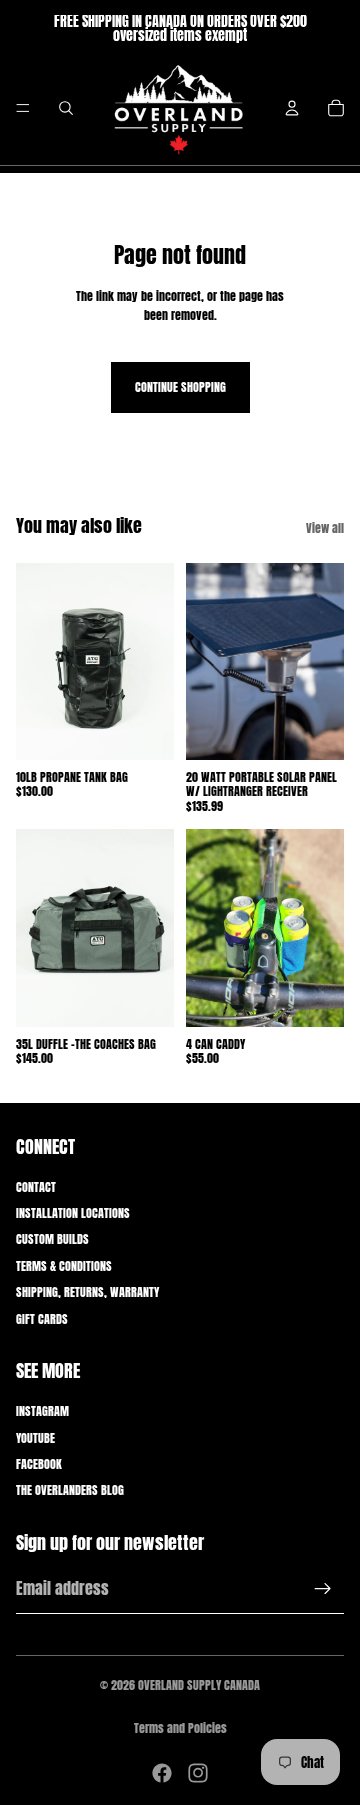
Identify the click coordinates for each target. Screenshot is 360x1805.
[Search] (66, 108)
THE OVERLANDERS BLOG (70, 1490)
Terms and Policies (180, 1728)
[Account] (292, 108)
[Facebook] (162, 1773)
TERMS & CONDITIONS (64, 1266)
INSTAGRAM (42, 1411)
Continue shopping (180, 387)
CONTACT (36, 1187)
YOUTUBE (35, 1438)
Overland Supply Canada (199, 1685)
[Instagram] (198, 1773)
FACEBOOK (39, 1464)
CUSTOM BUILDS (52, 1239)
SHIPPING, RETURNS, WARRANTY (87, 1292)
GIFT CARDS (42, 1319)
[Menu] (23, 108)
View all (325, 528)
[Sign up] (323, 1589)
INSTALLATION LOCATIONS (73, 1213)
